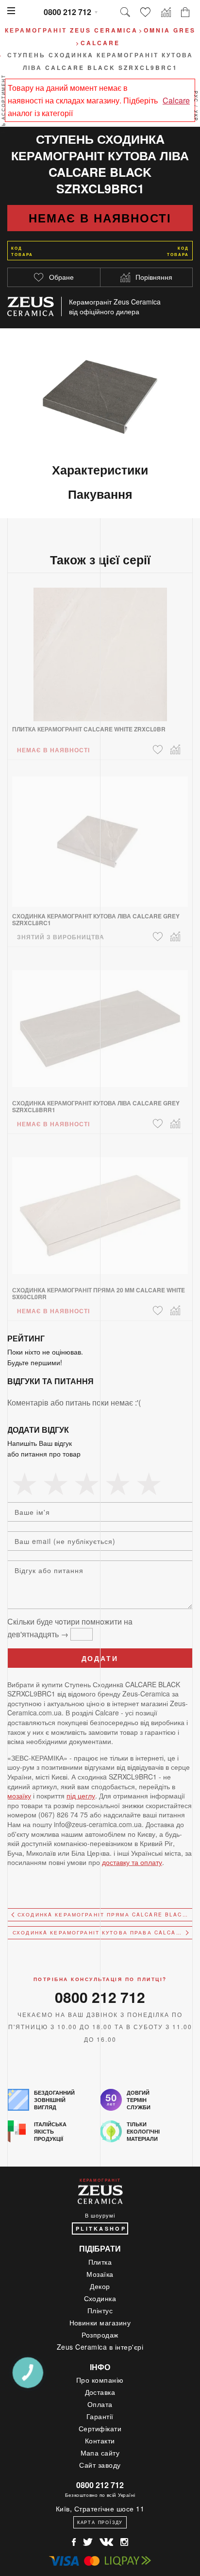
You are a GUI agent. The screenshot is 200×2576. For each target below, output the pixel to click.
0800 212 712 (67, 12)
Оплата (100, 2404)
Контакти (100, 2440)
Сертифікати (100, 2428)
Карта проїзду (100, 2522)
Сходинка (100, 2298)
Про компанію (100, 2380)
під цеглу (81, 1796)
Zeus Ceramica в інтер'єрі (100, 2347)
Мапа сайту (100, 2453)
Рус (196, 97)
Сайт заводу (100, 2465)
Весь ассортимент (4, 106)
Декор (100, 2286)
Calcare (176, 100)
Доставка (100, 2392)
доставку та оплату (132, 1862)
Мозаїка (100, 2274)
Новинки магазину (100, 2322)
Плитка (100, 2262)
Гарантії (100, 2416)
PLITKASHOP (101, 2229)
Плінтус (100, 2310)
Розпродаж (100, 2335)
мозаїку (19, 1796)
